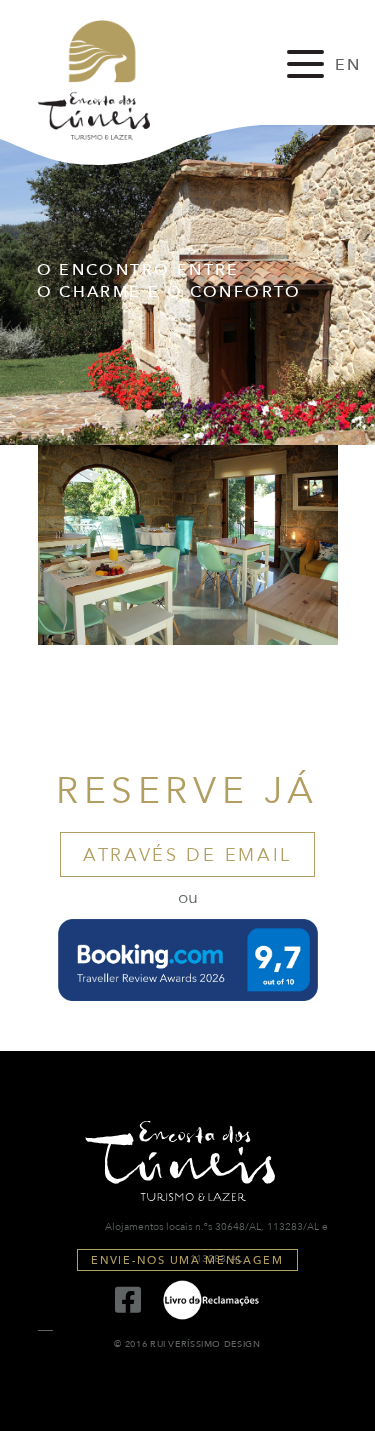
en (348, 65)
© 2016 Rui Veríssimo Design (187, 1344)
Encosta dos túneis (112, 80)
